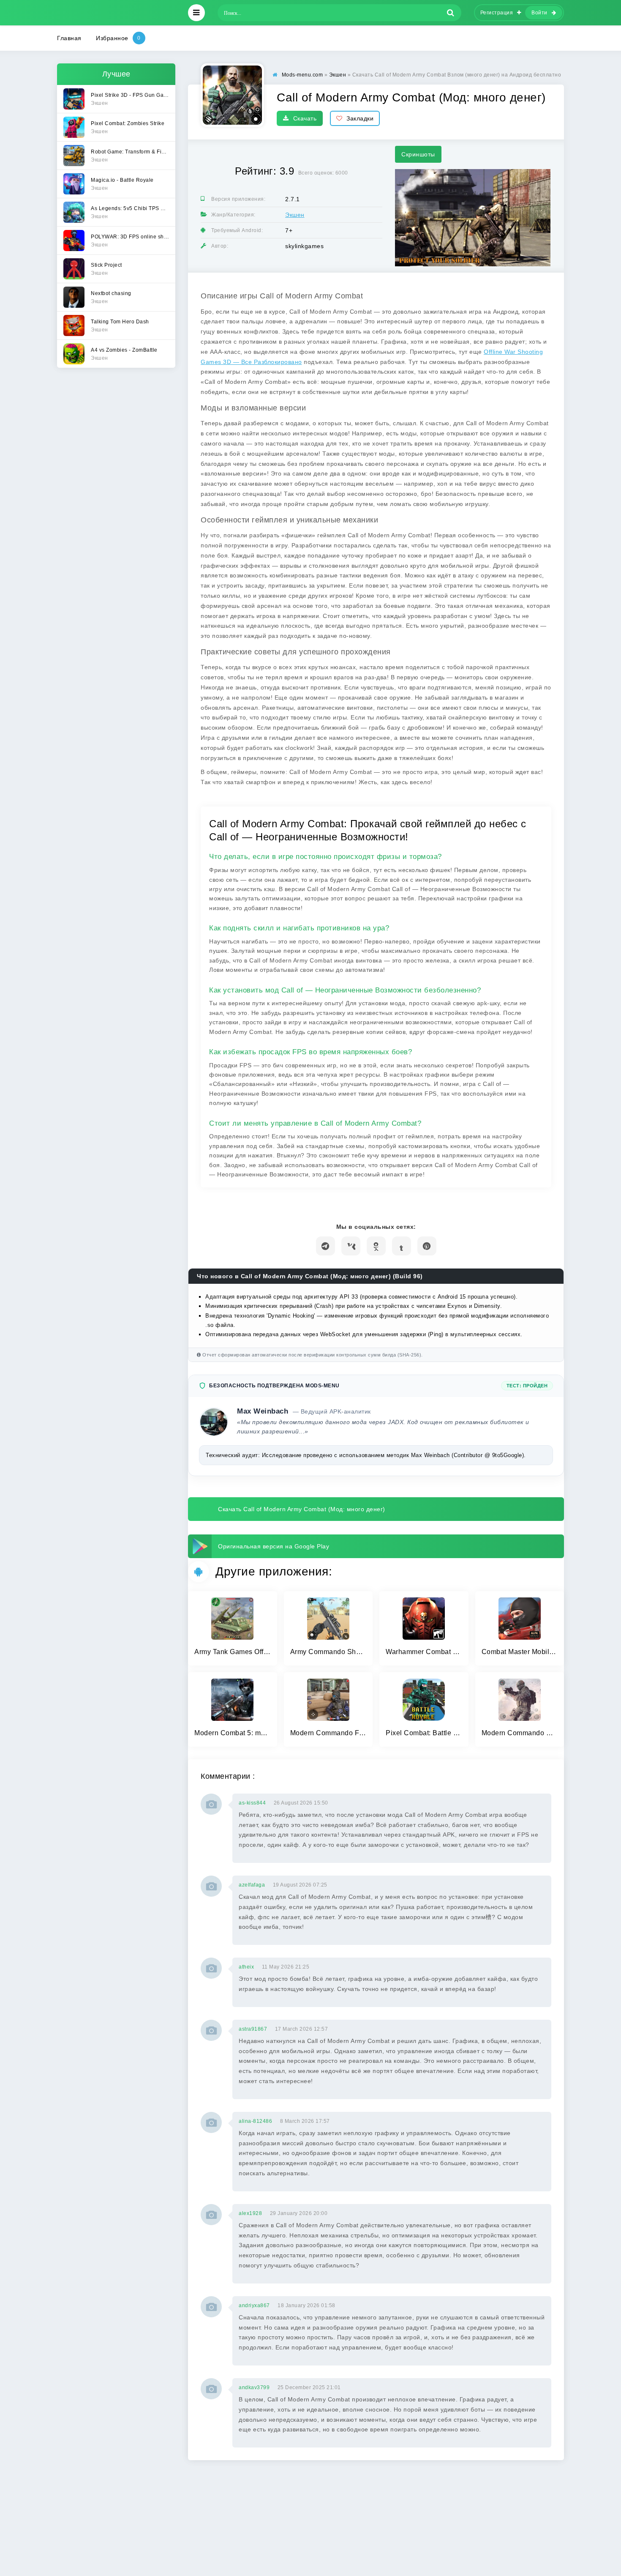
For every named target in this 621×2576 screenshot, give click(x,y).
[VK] (351, 1246)
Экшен (295, 215)
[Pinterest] (427, 1246)
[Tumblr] (402, 1246)
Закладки (360, 118)
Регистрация (497, 13)
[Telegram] (325, 1246)
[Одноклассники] (376, 1246)
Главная (69, 38)
